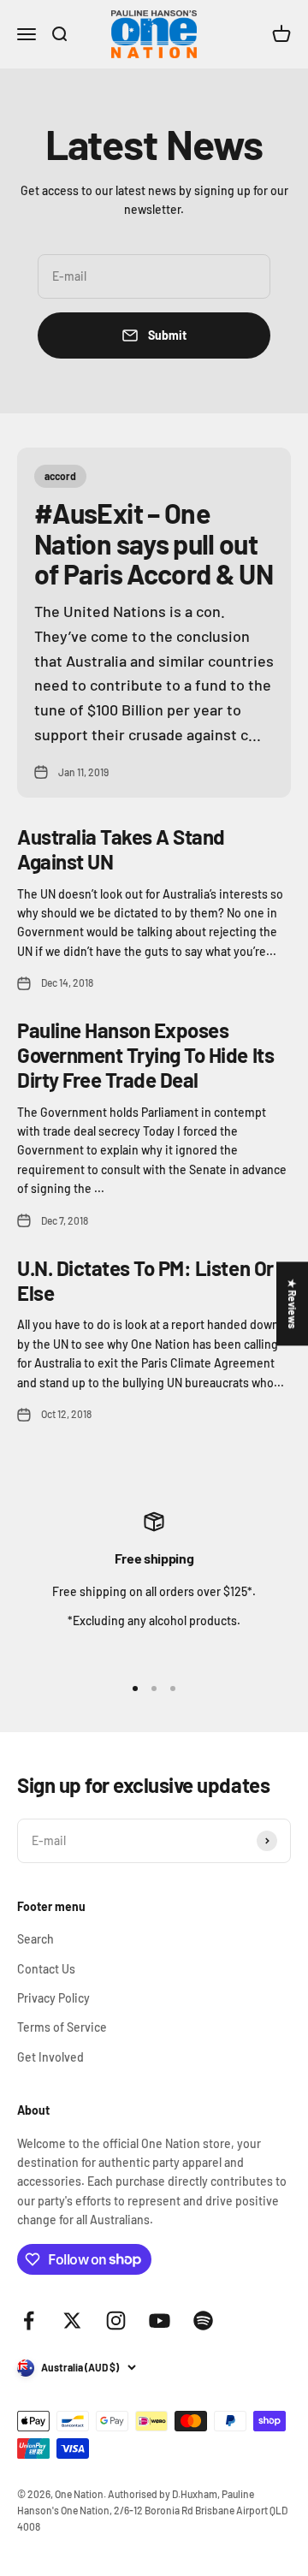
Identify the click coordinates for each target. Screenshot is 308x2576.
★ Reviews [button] (293, 1303)
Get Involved (50, 2057)
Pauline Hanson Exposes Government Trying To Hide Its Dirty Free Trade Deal (145, 1055)
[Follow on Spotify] (203, 2321)
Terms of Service (62, 2027)
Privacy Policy (53, 1998)
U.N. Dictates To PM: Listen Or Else (145, 1280)
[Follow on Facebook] (29, 2321)
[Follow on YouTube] (160, 2321)
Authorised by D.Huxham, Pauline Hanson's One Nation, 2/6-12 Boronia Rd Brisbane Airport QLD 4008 (152, 2510)
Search (36, 1939)
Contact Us (46, 1969)
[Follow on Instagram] (116, 2321)
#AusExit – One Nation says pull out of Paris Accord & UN (154, 543)
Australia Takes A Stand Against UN (121, 849)
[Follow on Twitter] (72, 2321)
